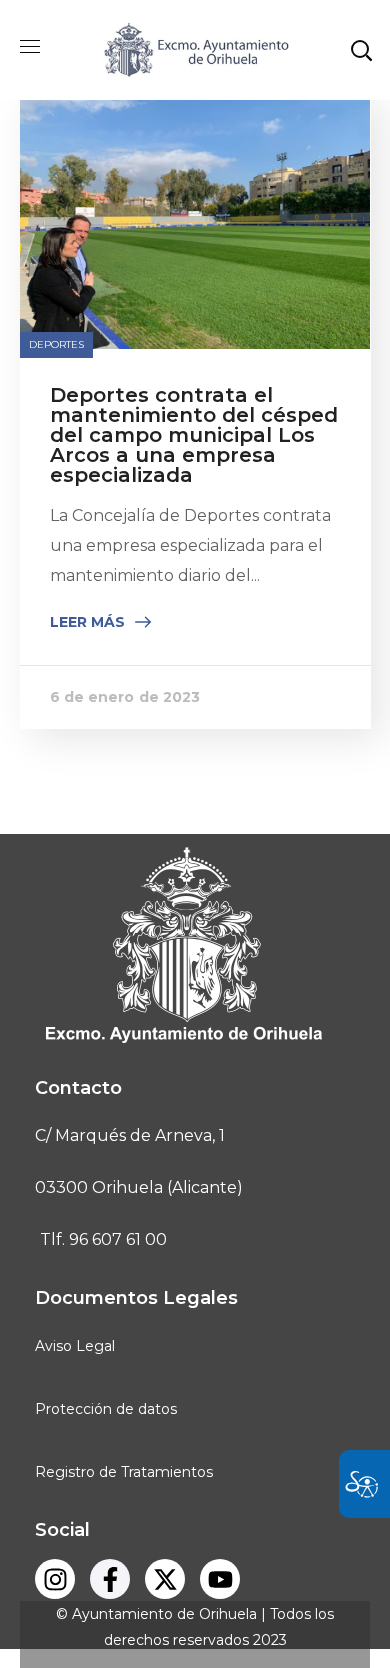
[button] (361, 50)
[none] (195, 104)
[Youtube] (220, 1579)
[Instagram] (55, 1579)
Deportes (57, 344)
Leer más (87, 622)
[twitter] (165, 1579)
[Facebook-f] (110, 1579)
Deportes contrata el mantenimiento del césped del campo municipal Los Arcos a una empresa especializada (194, 435)
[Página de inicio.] (195, 48)
